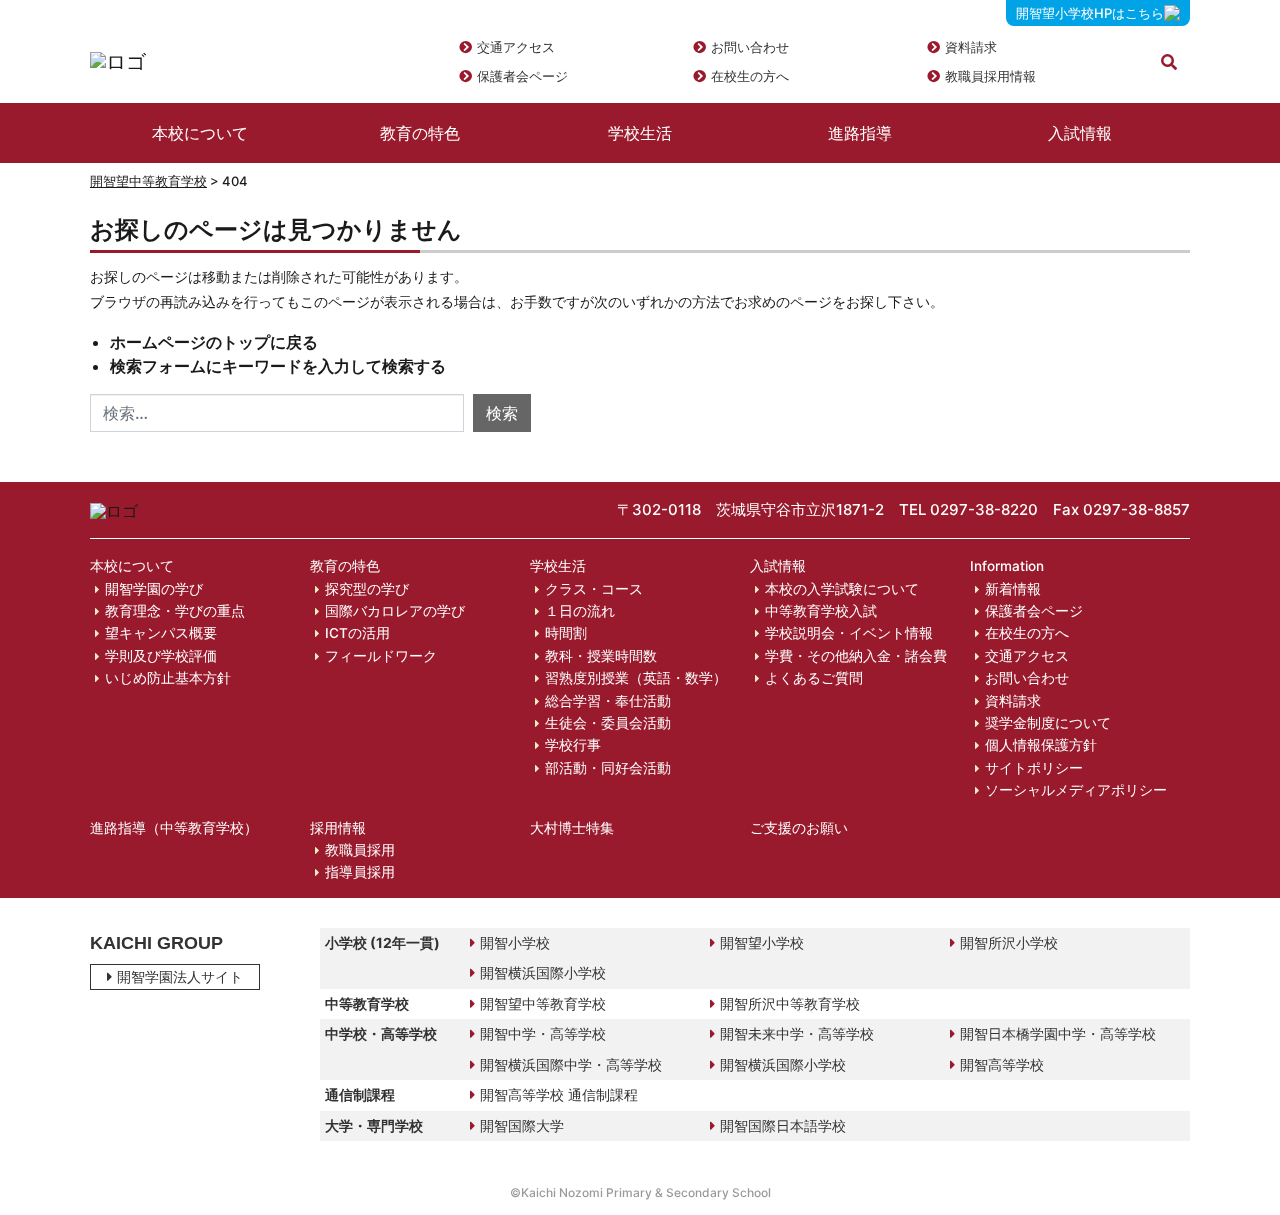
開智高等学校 (1002, 1064)
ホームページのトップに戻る (214, 342)
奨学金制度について (1048, 723)
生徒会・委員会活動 (608, 723)
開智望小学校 (762, 942)
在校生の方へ (750, 76)
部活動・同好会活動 (608, 768)
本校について (200, 133)
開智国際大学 (522, 1125)
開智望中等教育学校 (148, 181)
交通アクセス (516, 47)
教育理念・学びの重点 (175, 611)
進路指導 (860, 133)
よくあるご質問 (814, 678)
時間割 (566, 633)
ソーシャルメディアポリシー (1076, 790)
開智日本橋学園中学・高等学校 (1058, 1033)
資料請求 (971, 47)
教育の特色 (420, 133)
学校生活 (640, 133)
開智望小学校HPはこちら (1090, 13)
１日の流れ (580, 611)
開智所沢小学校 (1009, 942)
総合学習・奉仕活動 (608, 701)
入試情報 (1080, 133)
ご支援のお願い (799, 828)
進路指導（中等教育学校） (174, 828)
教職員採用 (360, 850)
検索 (502, 413)
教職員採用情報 (990, 76)
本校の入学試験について (842, 589)
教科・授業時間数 (601, 656)
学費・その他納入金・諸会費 (856, 656)
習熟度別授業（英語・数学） (636, 678)
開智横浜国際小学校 (543, 972)
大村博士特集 (572, 828)
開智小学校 (515, 942)
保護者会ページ (522, 76)
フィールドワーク (381, 656)
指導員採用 (360, 872)
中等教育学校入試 (821, 611)
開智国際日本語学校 (783, 1125)
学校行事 (573, 745)
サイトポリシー (1034, 768)
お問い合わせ (750, 47)
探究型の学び (367, 589)
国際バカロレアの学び (395, 611)
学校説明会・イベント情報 (849, 633)
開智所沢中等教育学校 (790, 1003)
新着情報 (1013, 589)
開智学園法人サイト (180, 976)
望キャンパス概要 (161, 633)
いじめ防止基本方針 (168, 678)
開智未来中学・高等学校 (797, 1033)
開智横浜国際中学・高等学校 (571, 1064)
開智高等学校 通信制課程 (559, 1094)
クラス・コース (594, 589)
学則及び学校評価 (161, 656)
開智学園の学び (154, 589)
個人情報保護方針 (1041, 745)
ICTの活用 (357, 633)
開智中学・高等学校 (543, 1033)
